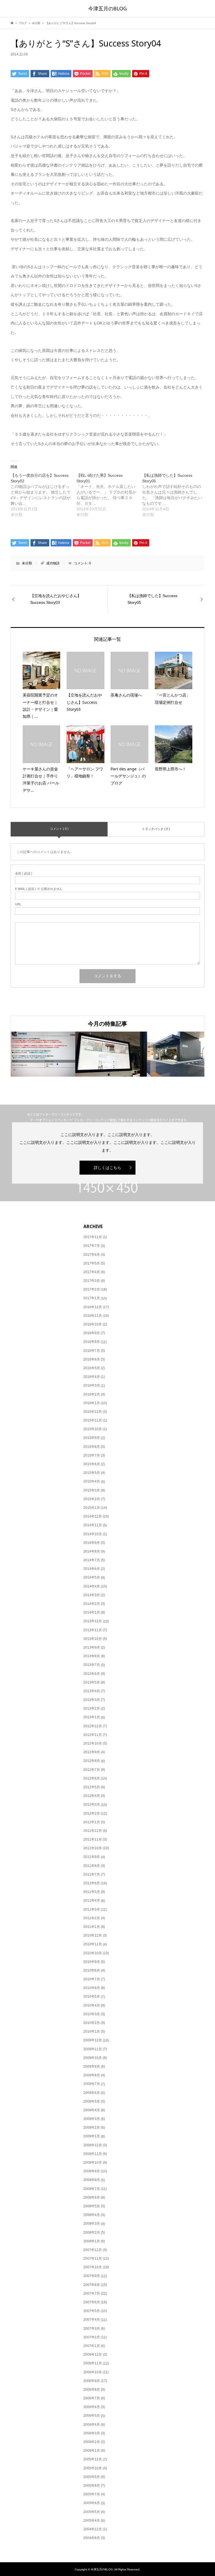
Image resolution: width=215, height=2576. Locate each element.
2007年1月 (92, 2346)
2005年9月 (92, 2477)
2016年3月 (92, 1385)
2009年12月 (93, 2040)
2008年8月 (92, 2180)
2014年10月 (93, 1534)
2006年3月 (92, 2433)
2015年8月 (92, 1447)
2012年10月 (93, 1743)
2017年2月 (92, 1289)
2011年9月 (92, 1857)
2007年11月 (93, 2259)
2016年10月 (93, 1324)
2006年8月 (92, 2390)
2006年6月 (92, 2407)
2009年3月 (92, 2119)
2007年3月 (92, 2329)
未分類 (27, 563)
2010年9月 (92, 1962)
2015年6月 (92, 1464)
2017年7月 (92, 1246)
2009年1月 (92, 2136)
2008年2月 (92, 2233)
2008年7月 (92, 2189)
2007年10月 (93, 2267)
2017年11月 (93, 1237)
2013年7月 (92, 1665)
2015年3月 (92, 1490)
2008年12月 (93, 2145)
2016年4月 (92, 1377)
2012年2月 (92, 1813)
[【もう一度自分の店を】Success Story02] (44, 495)
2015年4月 (92, 1481)
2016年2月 (92, 1394)
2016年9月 (92, 1333)
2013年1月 (92, 1717)
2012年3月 (92, 1804)
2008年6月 (92, 2198)
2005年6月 (92, 2503)
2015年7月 (92, 1455)
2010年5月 (92, 1997)
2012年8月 (92, 1761)
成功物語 (53, 563)
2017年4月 (92, 1272)
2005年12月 (93, 2459)
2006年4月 (92, 2425)
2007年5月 (92, 2311)
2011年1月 (92, 1927)
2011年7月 (92, 1874)
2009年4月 (92, 2110)
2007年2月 (92, 2337)
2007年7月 (92, 2294)
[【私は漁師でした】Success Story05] (175, 495)
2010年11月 (93, 1944)
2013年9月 (92, 1647)
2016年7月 (92, 1351)
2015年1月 (92, 1508)
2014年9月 (92, 1543)
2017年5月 (92, 1263)
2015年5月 (92, 1473)
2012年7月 (92, 1770)
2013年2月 (92, 1708)
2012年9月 (92, 1752)
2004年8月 (92, 2538)
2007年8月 (92, 2285)
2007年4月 (92, 2320)
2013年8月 (92, 1656)
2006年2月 (92, 2442)
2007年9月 (92, 2276)
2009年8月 (92, 2075)
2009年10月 (93, 2058)
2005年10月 (93, 2468)
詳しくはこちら (107, 1168)
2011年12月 (93, 1831)
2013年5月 (92, 1682)
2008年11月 (93, 2154)
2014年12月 (93, 1516)
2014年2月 (92, 1604)
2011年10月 (93, 1848)
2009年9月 (92, 2067)
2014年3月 (92, 1595)
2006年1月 (92, 2451)
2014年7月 (92, 1560)
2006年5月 (92, 2416)
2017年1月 (92, 1298)
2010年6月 (92, 1988)
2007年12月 (93, 2250)
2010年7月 (92, 1979)
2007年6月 (92, 2302)
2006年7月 (92, 2398)
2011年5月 (92, 1892)
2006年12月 (93, 2355)
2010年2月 (92, 2023)
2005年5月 (92, 2512)
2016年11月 (93, 1316)
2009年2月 (92, 2128)
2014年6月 (92, 1569)
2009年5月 (92, 2102)
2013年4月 (92, 1691)
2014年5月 (92, 1577)
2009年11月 (93, 2049)
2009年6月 (92, 2093)
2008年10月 (93, 2163)
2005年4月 (92, 2521)
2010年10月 (93, 1953)
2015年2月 (92, 1499)
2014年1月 (92, 1612)
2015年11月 (93, 1420)
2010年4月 (92, 2005)
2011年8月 (92, 1866)
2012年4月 (92, 1796)
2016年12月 (93, 1307)
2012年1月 (92, 1822)
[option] (43, 1054)
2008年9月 (92, 2171)
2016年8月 (92, 1342)
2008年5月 (92, 2206)
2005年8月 (92, 2486)
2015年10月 (93, 1429)
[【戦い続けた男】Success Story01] (109, 495)
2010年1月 (92, 2032)
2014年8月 (92, 1551)
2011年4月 (92, 1901)
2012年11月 (93, 1735)
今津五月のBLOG (107, 8)
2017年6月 (92, 1255)
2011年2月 (92, 1918)
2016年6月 (92, 1359)
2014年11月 (93, 1525)
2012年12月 (93, 1726)
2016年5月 (92, 1368)
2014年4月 (92, 1586)
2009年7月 (92, 2084)
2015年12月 (93, 1412)
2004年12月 (93, 2529)
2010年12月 (93, 1935)
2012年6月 (92, 1778)
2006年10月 (93, 2372)
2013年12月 (93, 1621)
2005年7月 (92, 2494)
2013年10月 (93, 1639)
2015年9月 (92, 1438)
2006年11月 (93, 2363)
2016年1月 (92, 1403)
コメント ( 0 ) (59, 829)
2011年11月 (93, 1839)
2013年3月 (92, 1700)
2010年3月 (92, 2014)
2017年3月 (92, 1281)
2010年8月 (92, 1970)
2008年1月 (92, 2241)
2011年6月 (92, 1883)
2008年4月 (92, 2215)
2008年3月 (92, 2224)
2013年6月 (92, 1674)
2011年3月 (92, 1909)
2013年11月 (93, 1630)
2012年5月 (92, 1787)
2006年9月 (92, 2381)
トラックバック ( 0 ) (156, 829)
